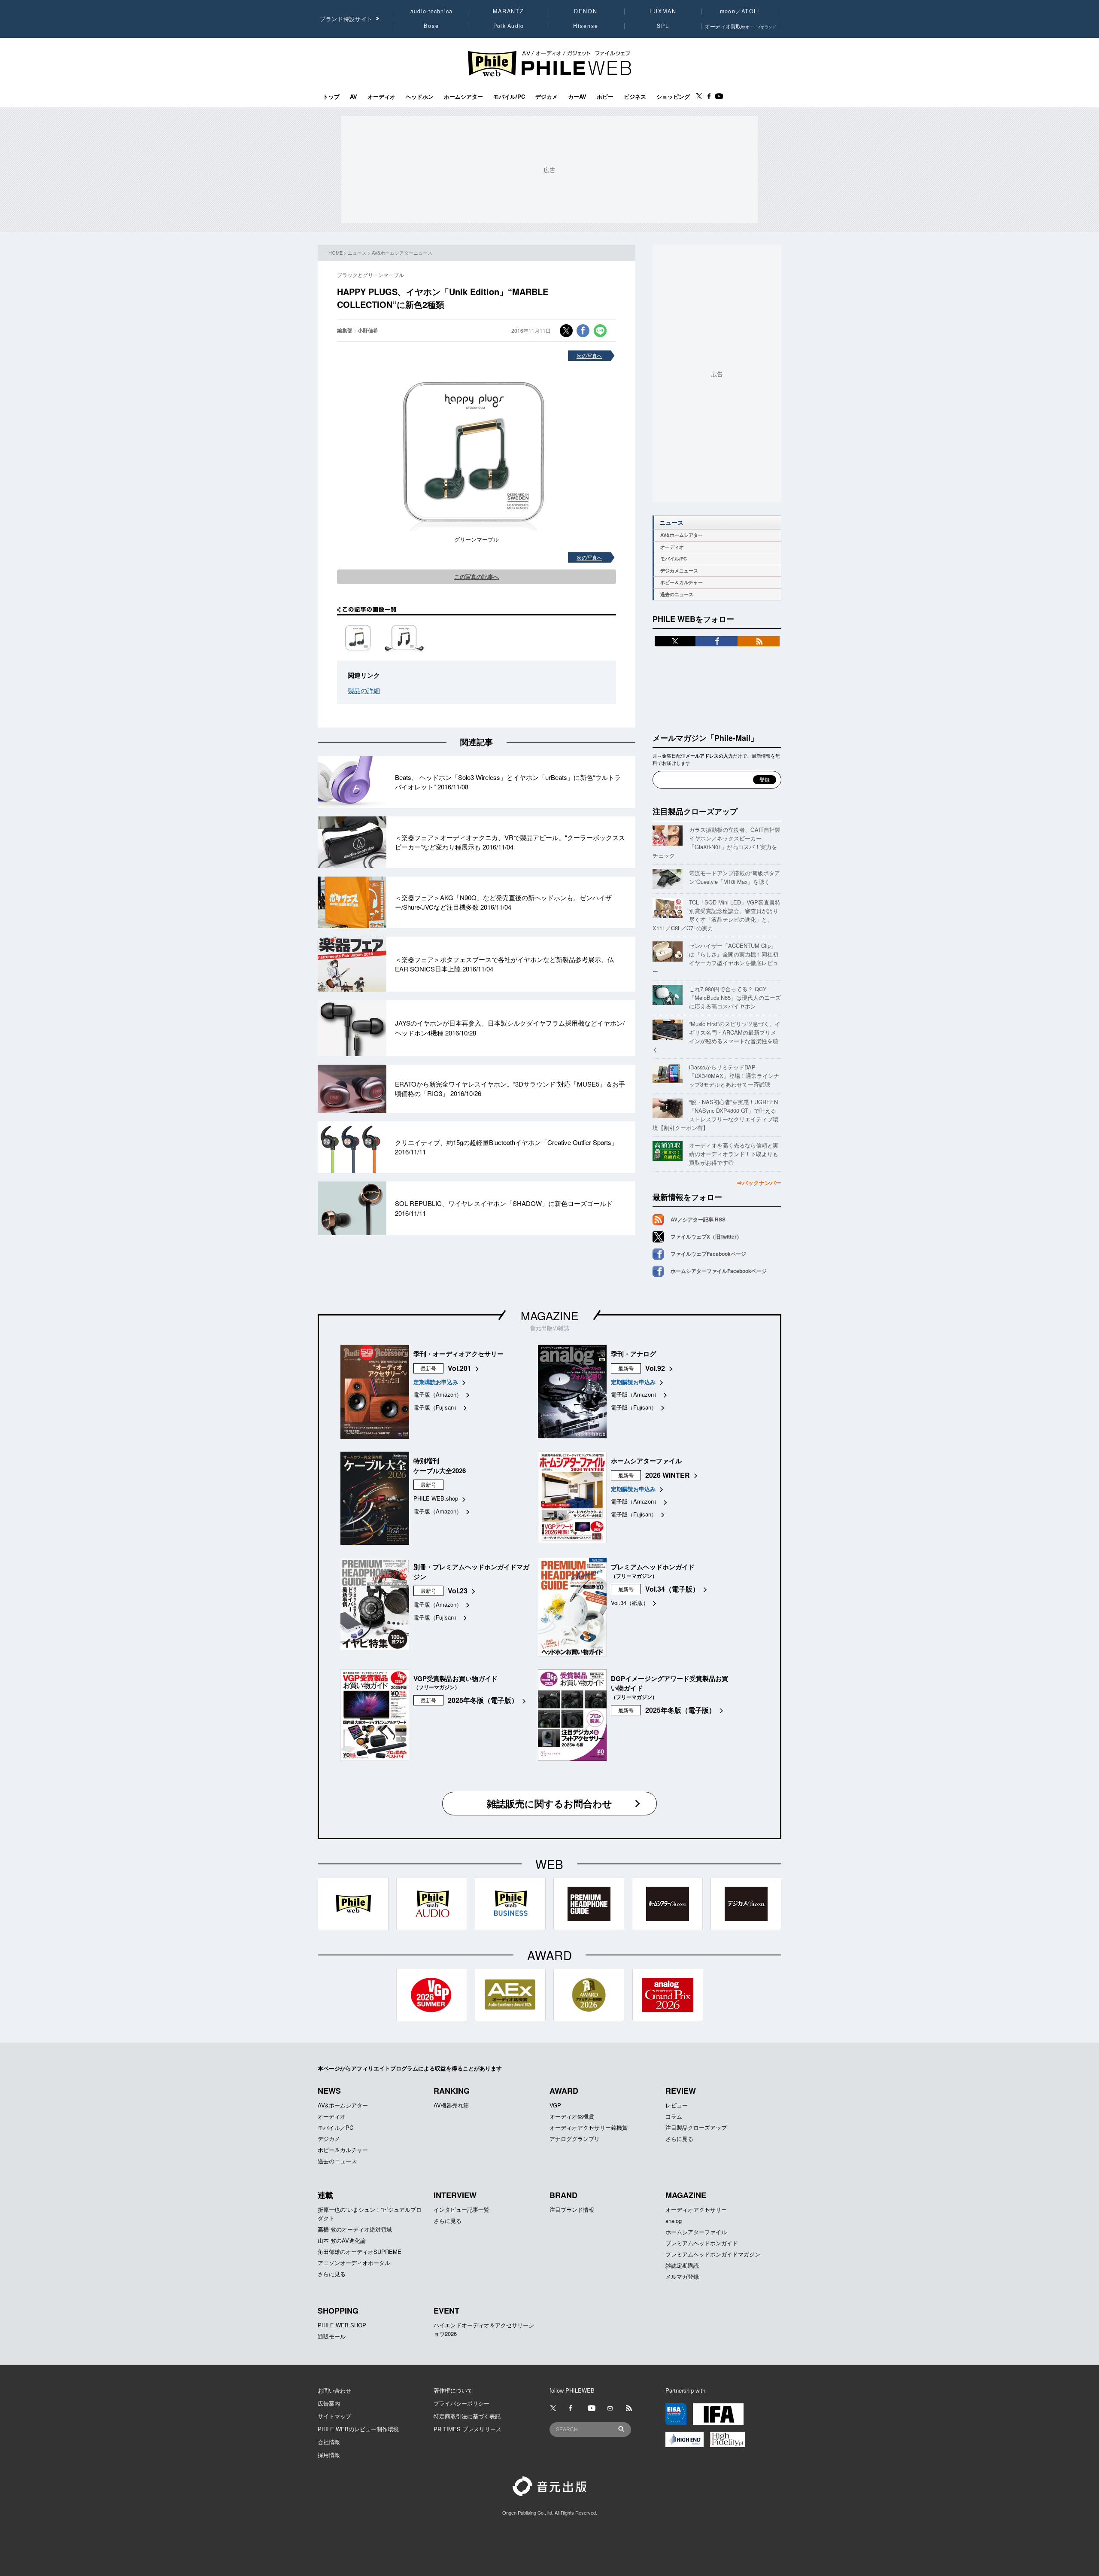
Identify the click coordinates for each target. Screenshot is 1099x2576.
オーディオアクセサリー (696, 2209)
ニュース (357, 253)
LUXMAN (663, 11)
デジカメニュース (679, 571)
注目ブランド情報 (572, 2209)
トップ (331, 97)
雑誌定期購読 (682, 2265)
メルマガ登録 (682, 2276)
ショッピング (673, 97)
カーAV (577, 97)
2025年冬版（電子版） (483, 1700)
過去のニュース (677, 594)
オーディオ (381, 97)
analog (674, 2221)
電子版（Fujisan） (436, 1407)
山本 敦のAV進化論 (342, 2240)
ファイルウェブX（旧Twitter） (706, 1236)
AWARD (564, 2091)
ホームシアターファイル (696, 2232)
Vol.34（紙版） (630, 1603)
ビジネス (635, 97)
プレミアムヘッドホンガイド (702, 2243)
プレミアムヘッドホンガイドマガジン (713, 2254)
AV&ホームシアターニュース (402, 253)
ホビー (605, 97)
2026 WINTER (668, 1475)
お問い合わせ (334, 2390)
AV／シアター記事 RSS (698, 1219)
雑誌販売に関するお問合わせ (549, 1803)
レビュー (677, 2105)
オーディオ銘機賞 (572, 2116)
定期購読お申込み (436, 1382)
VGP (555, 2105)
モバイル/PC (509, 97)
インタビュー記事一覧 (461, 2209)
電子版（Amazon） (438, 1394)
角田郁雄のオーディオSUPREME (360, 2252)
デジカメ (546, 97)
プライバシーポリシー (461, 2403)
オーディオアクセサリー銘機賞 (589, 2127)
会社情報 (329, 2442)
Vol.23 (458, 1591)
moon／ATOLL (741, 11)
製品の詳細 (364, 690)
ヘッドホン (420, 97)
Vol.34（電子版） (672, 1589)
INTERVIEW (455, 2195)
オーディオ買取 (741, 26)
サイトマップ (334, 2416)
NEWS (329, 2091)
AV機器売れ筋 (451, 2105)
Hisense (586, 26)
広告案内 (329, 2403)
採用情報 (329, 2455)
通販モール (332, 2336)
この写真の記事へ (477, 577)
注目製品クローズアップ (695, 811)
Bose (432, 26)
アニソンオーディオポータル (354, 2263)
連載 (325, 2195)
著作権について (453, 2390)
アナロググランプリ (575, 2139)
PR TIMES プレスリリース (468, 2429)
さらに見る (679, 2139)
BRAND (563, 2195)
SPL (663, 26)
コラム (674, 2116)
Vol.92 (655, 1368)
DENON (586, 11)
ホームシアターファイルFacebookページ (719, 1271)
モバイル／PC (335, 2127)
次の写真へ (589, 355)
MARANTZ (509, 11)
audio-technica (432, 11)
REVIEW (681, 2091)
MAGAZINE (549, 1315)
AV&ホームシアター (682, 535)
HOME (335, 253)
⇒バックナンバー (759, 1183)
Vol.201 (460, 1368)
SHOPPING (338, 2311)
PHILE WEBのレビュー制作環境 (358, 2429)
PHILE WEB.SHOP (342, 2325)
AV (354, 97)
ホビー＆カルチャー (682, 582)
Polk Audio (509, 26)
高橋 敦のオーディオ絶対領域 (355, 2229)
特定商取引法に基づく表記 (467, 2416)
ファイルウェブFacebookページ (708, 1254)
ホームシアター (463, 97)
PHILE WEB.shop (436, 1498)
